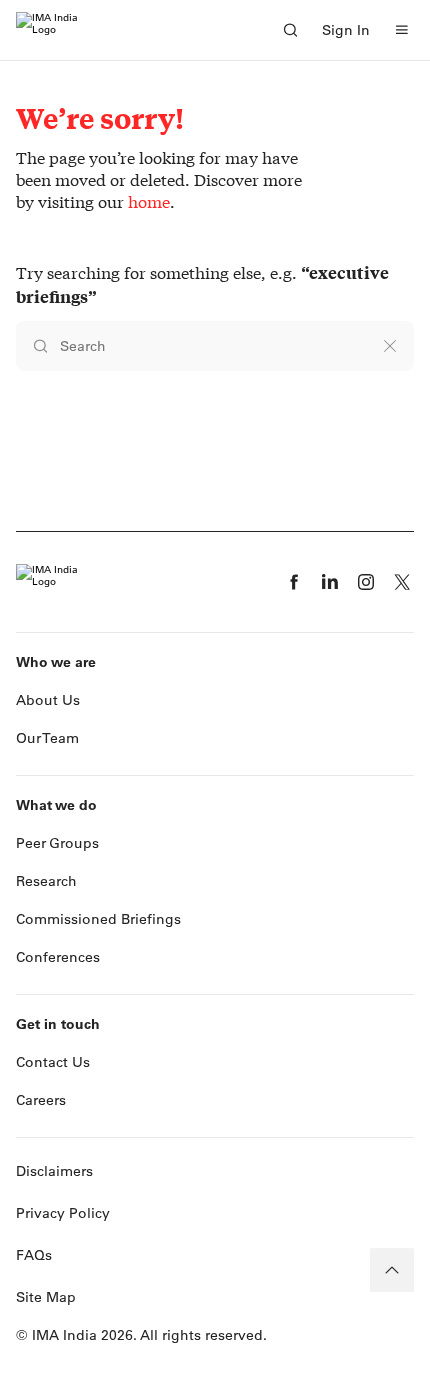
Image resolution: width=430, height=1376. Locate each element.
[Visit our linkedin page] (330, 582)
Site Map (46, 1297)
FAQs (34, 1255)
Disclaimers (54, 1171)
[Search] (290, 30)
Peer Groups (57, 843)
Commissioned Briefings (98, 919)
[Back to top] (392, 1270)
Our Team (47, 738)
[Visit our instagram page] (366, 582)
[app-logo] (47, 30)
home (149, 201)
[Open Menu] (402, 30)
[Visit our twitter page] (402, 582)
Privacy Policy (63, 1213)
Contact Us (53, 1062)
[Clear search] (390, 346)
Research (46, 881)
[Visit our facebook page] (294, 582)
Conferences (58, 957)
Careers (41, 1100)
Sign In (346, 30)
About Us (48, 700)
